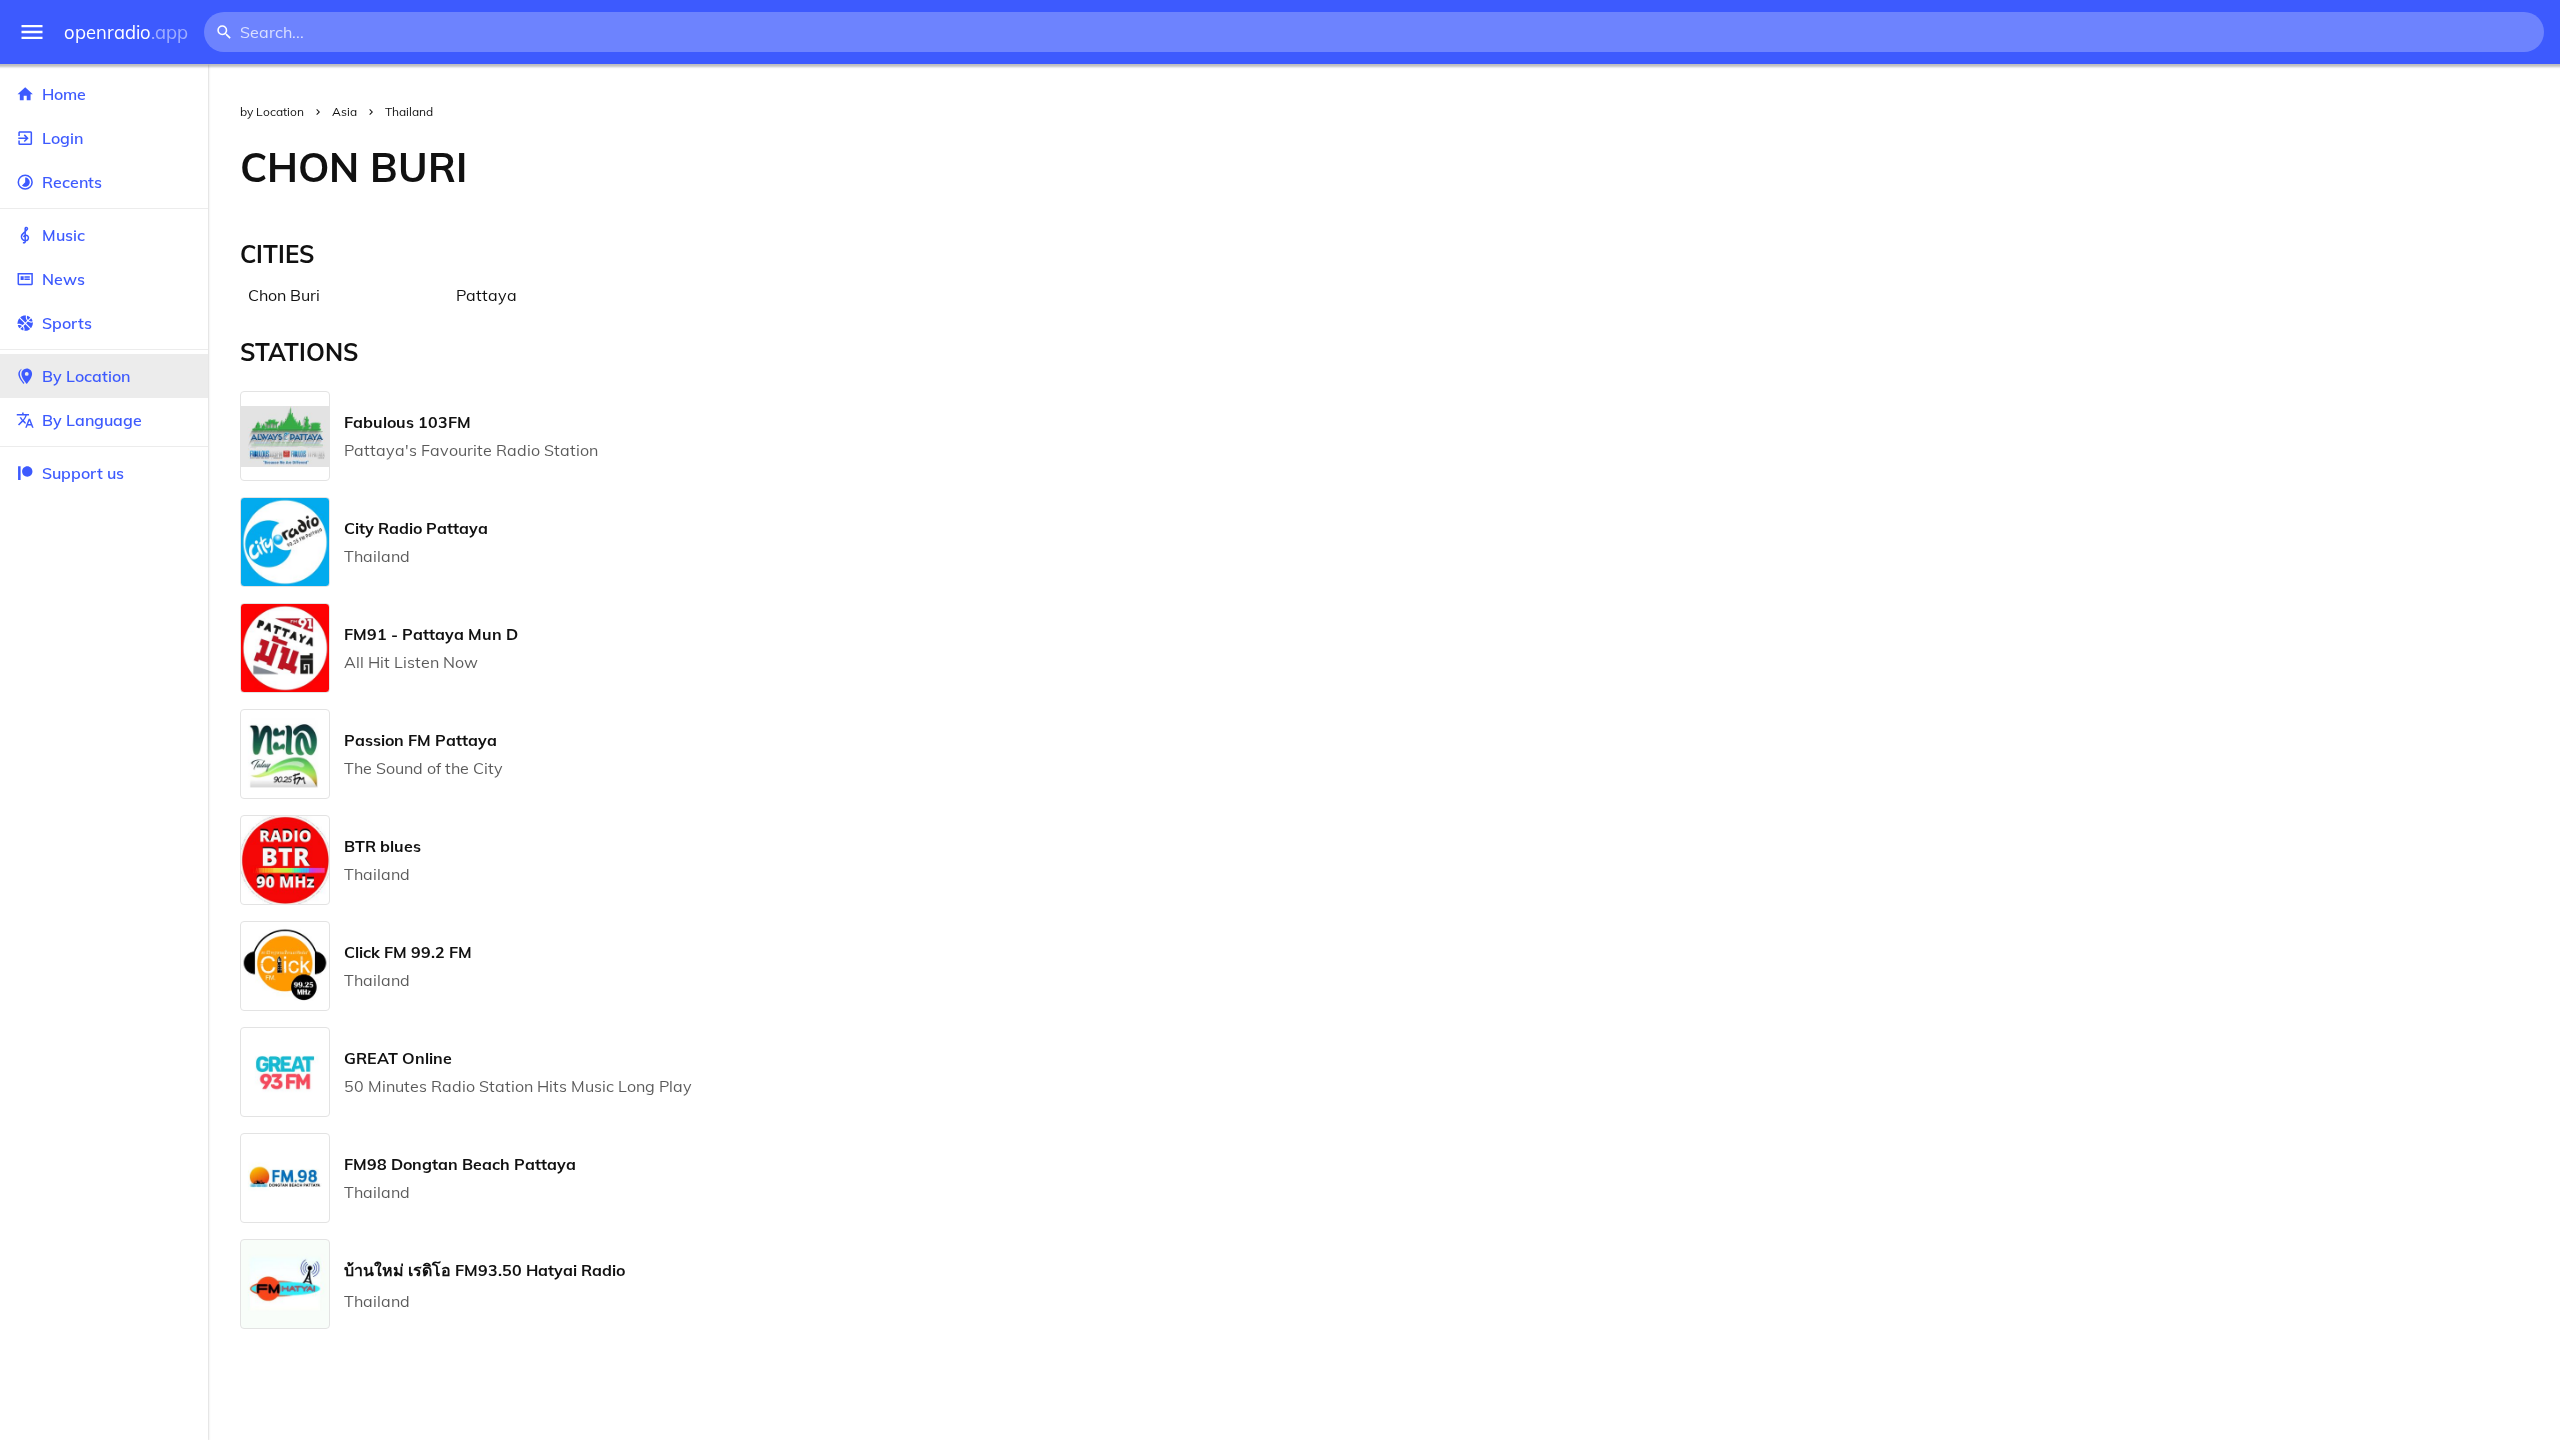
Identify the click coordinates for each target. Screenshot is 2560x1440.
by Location (272, 111)
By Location (86, 376)
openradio (126, 32)
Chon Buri (284, 295)
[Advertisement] (1529, 167)
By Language (92, 420)
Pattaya (486, 295)
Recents (72, 182)
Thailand (409, 111)
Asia (344, 111)
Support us (83, 473)
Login (62, 138)
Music (63, 235)
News (63, 279)
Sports (67, 323)
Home (64, 94)
